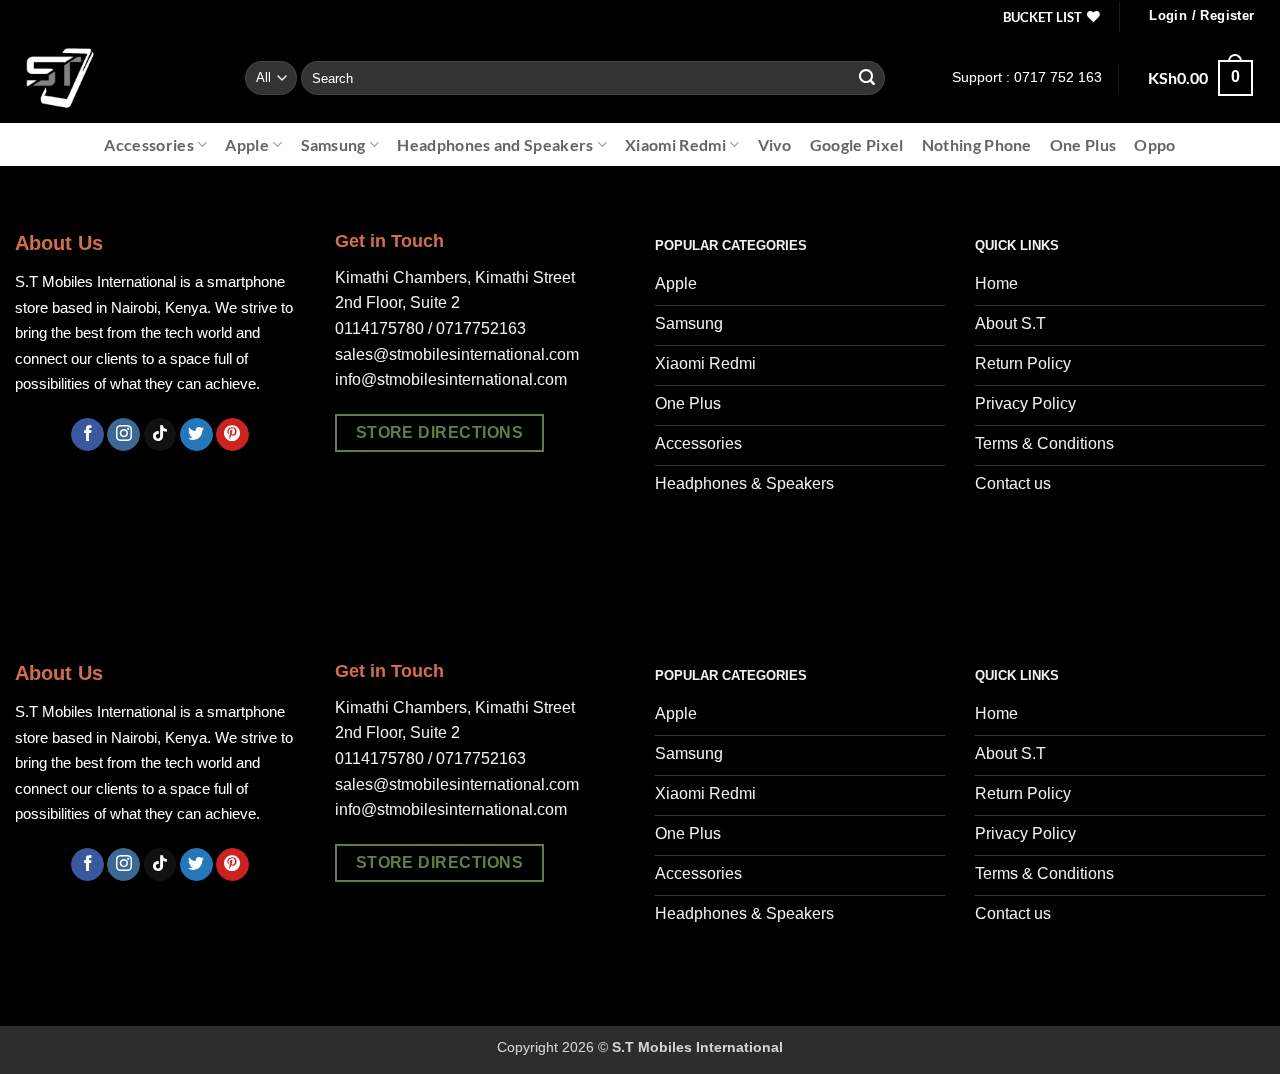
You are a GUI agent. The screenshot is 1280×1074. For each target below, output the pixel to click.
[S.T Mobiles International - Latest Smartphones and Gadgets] (115, 78)
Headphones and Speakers (495, 144)
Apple (247, 144)
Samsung (333, 144)
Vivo (775, 144)
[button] (1201, 16)
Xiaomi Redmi (675, 144)
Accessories (149, 144)
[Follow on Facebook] (87, 435)
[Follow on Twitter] (196, 435)
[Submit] (867, 78)
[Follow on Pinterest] (232, 435)
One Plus (1083, 144)
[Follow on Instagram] (123, 435)
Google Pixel (857, 144)
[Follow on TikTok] (160, 435)
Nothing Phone (977, 144)
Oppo (1154, 144)
